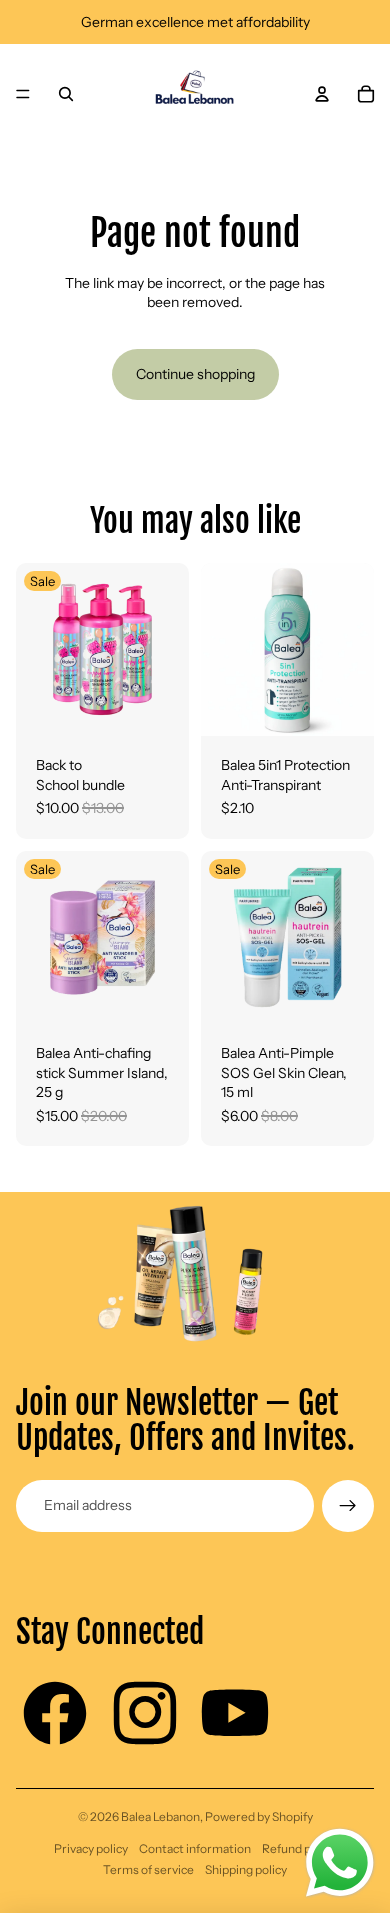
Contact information (195, 1848)
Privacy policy (91, 1848)
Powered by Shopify (259, 1816)
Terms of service (148, 1869)
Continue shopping (195, 374)
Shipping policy (246, 1869)
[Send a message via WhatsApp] (340, 1863)
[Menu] (23, 94)
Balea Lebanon (160, 1816)
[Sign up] (348, 1506)
